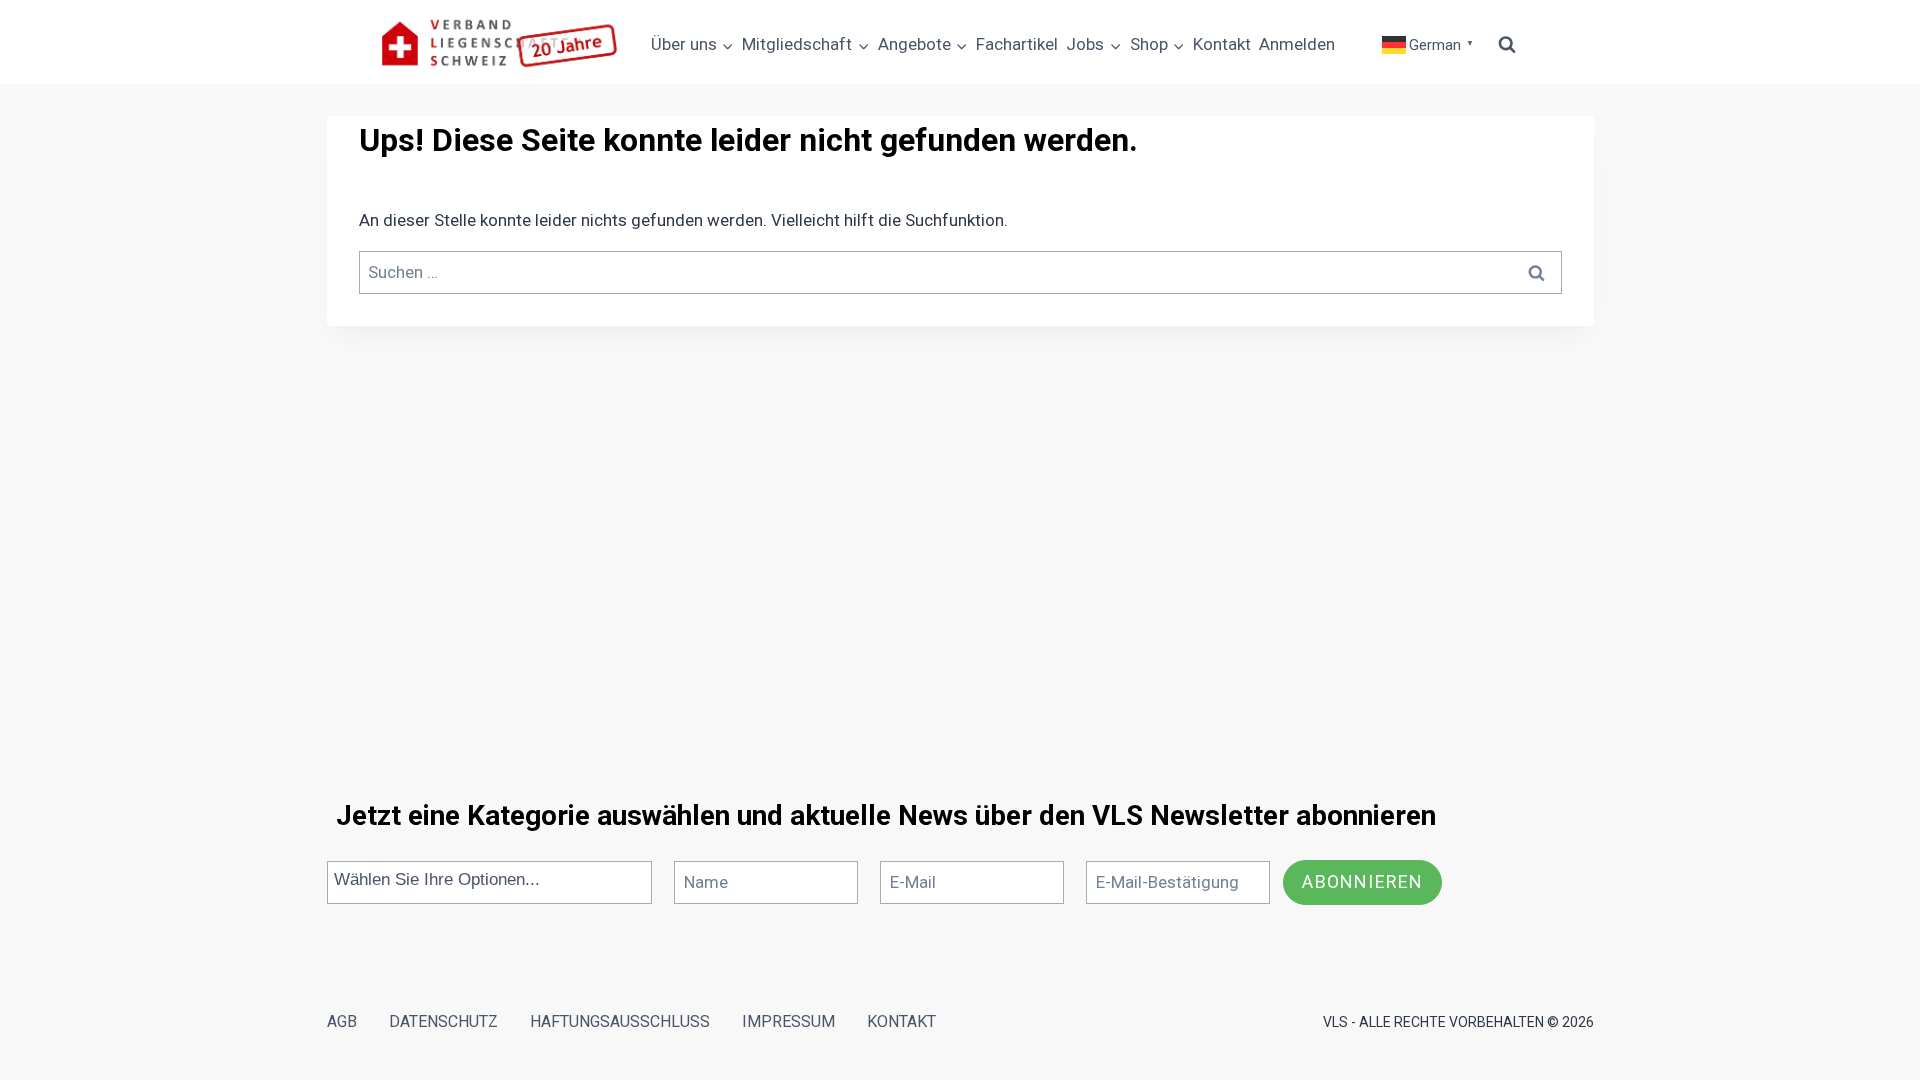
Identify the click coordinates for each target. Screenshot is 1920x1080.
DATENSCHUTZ (443, 1021)
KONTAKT (901, 1021)
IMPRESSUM (788, 1021)
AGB (342, 1021)
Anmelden (1297, 44)
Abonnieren (1362, 881)
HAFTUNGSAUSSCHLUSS (620, 1021)
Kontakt (1222, 44)
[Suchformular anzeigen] (1507, 45)
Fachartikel (1017, 44)
